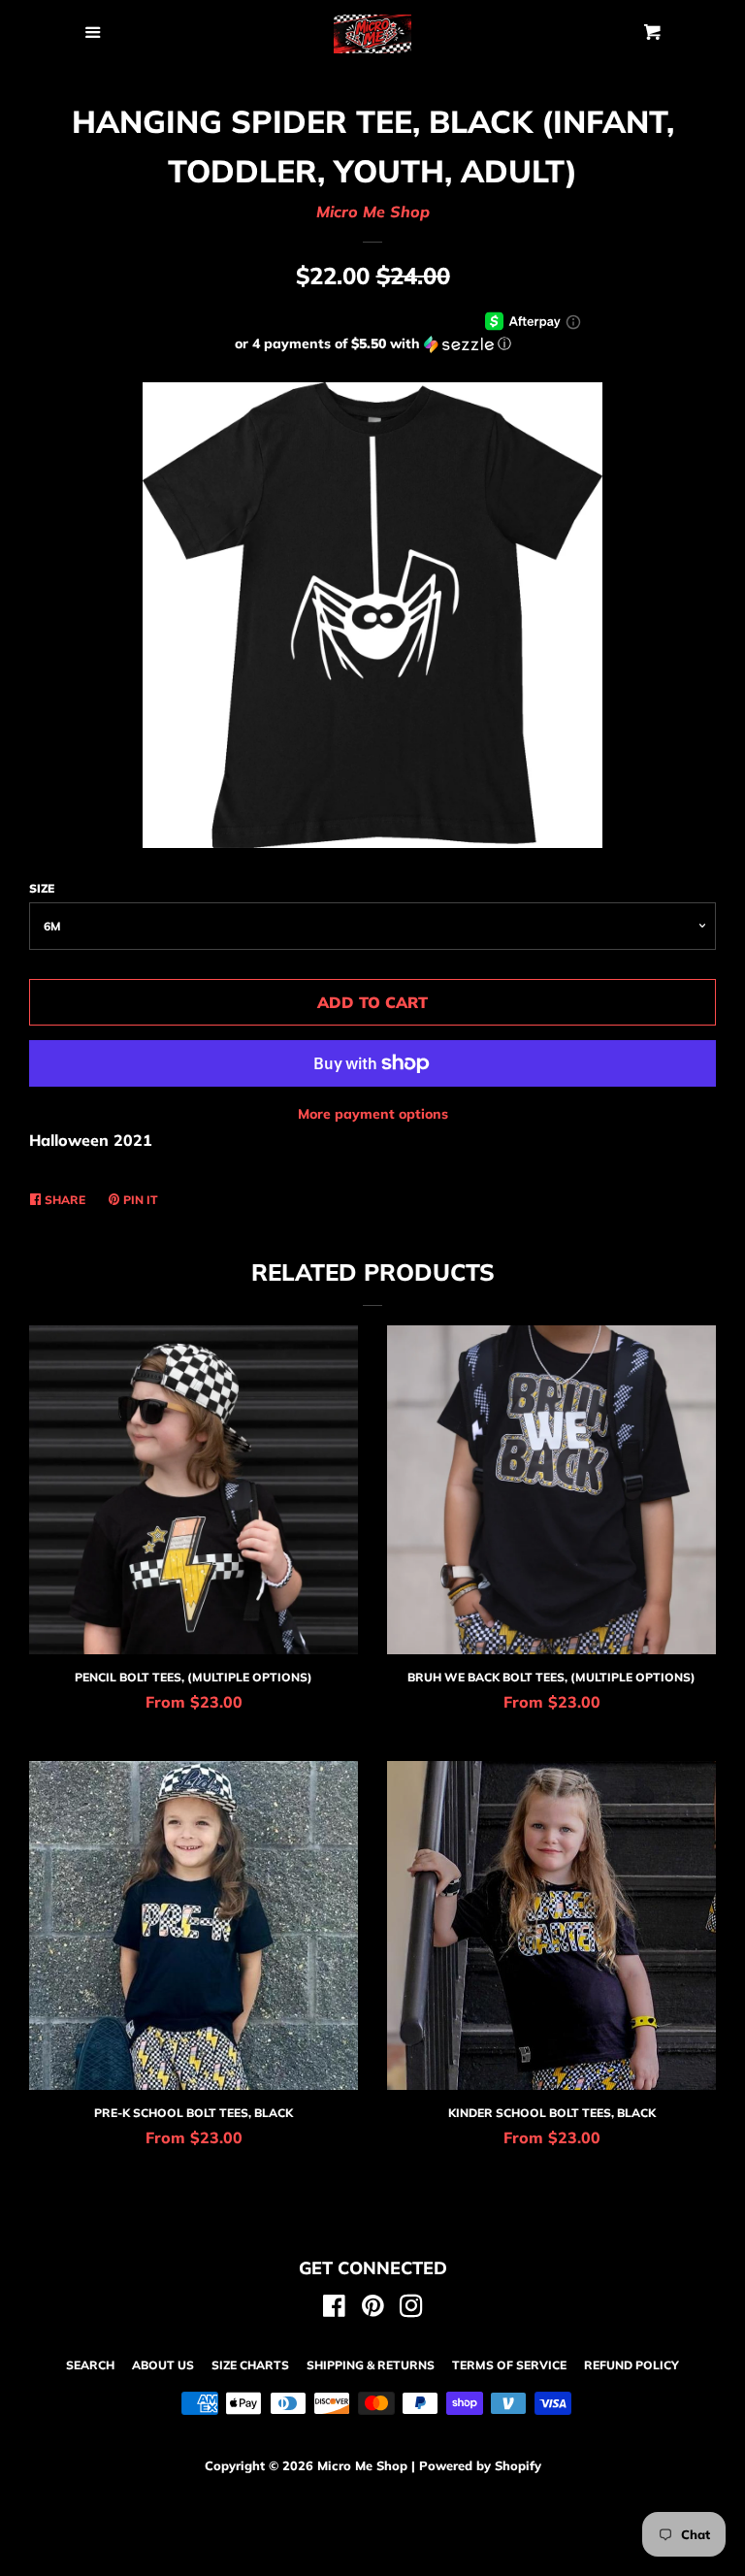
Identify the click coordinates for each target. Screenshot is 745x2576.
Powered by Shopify (480, 2465)
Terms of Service (509, 2365)
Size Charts (250, 2365)
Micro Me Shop (373, 212)
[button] (372, 344)
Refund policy (632, 2365)
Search (90, 2365)
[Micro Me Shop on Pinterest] (373, 2309)
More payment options (373, 1114)
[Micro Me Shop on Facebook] (334, 2309)
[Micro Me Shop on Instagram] (411, 2309)
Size (42, 888)
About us (163, 2365)
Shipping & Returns (371, 2365)
